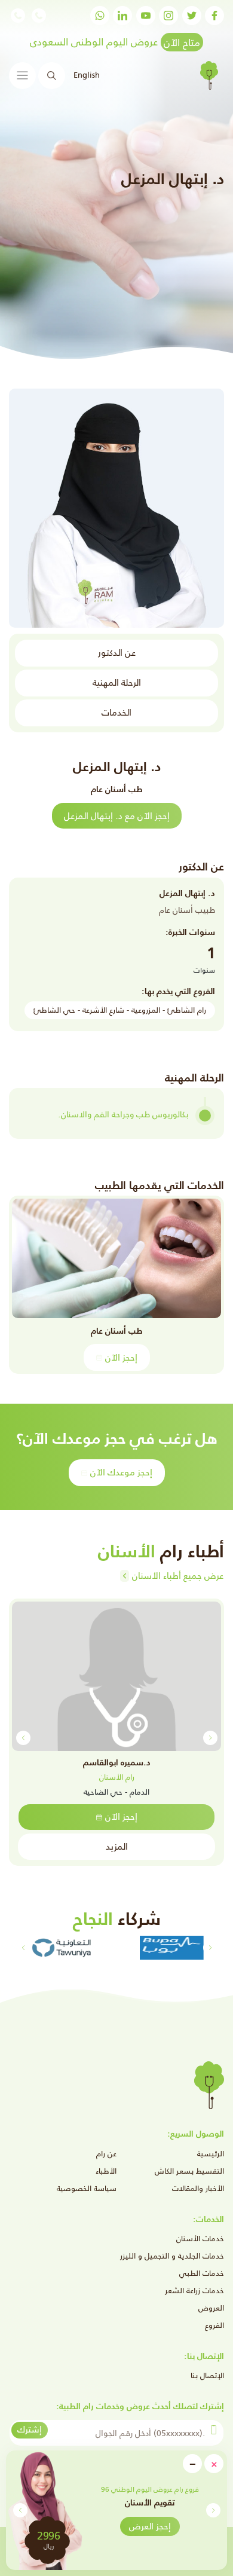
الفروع (214, 2325)
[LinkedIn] (122, 16)
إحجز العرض (150, 2526)
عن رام (106, 2154)
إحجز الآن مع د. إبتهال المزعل (117, 816)
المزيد (117, 1846)
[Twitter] (192, 16)
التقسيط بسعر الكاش (189, 2171)
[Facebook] (214, 16)
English (87, 75)
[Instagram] (168, 16)
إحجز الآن (121, 1357)
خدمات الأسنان (200, 2239)
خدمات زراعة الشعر (194, 2291)
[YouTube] (146, 16)
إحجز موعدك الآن (121, 1472)
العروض (211, 2308)
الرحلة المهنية (117, 682)
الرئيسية (211, 2154)
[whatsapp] (100, 16)
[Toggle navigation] (22, 76)
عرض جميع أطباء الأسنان (178, 1576)
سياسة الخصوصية (87, 2188)
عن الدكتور (117, 653)
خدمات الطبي (202, 2273)
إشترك (30, 2429)
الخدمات (116, 712)
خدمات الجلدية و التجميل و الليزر (172, 2256)
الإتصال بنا (207, 2375)
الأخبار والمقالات (198, 2188)
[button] (20, 2510)
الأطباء (106, 2171)
